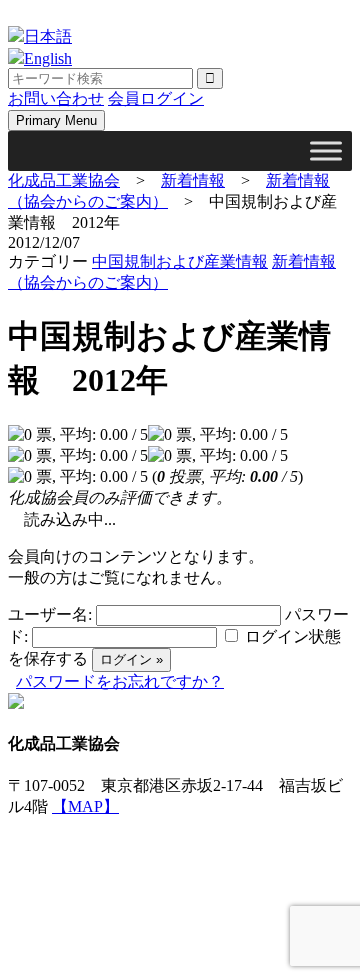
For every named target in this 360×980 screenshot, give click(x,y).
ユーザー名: (50, 614)
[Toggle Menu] (326, 150)
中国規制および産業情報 (180, 261)
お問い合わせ (56, 98)
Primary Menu (56, 120)
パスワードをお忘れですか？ (120, 681)
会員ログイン (156, 98)
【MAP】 (85, 806)
